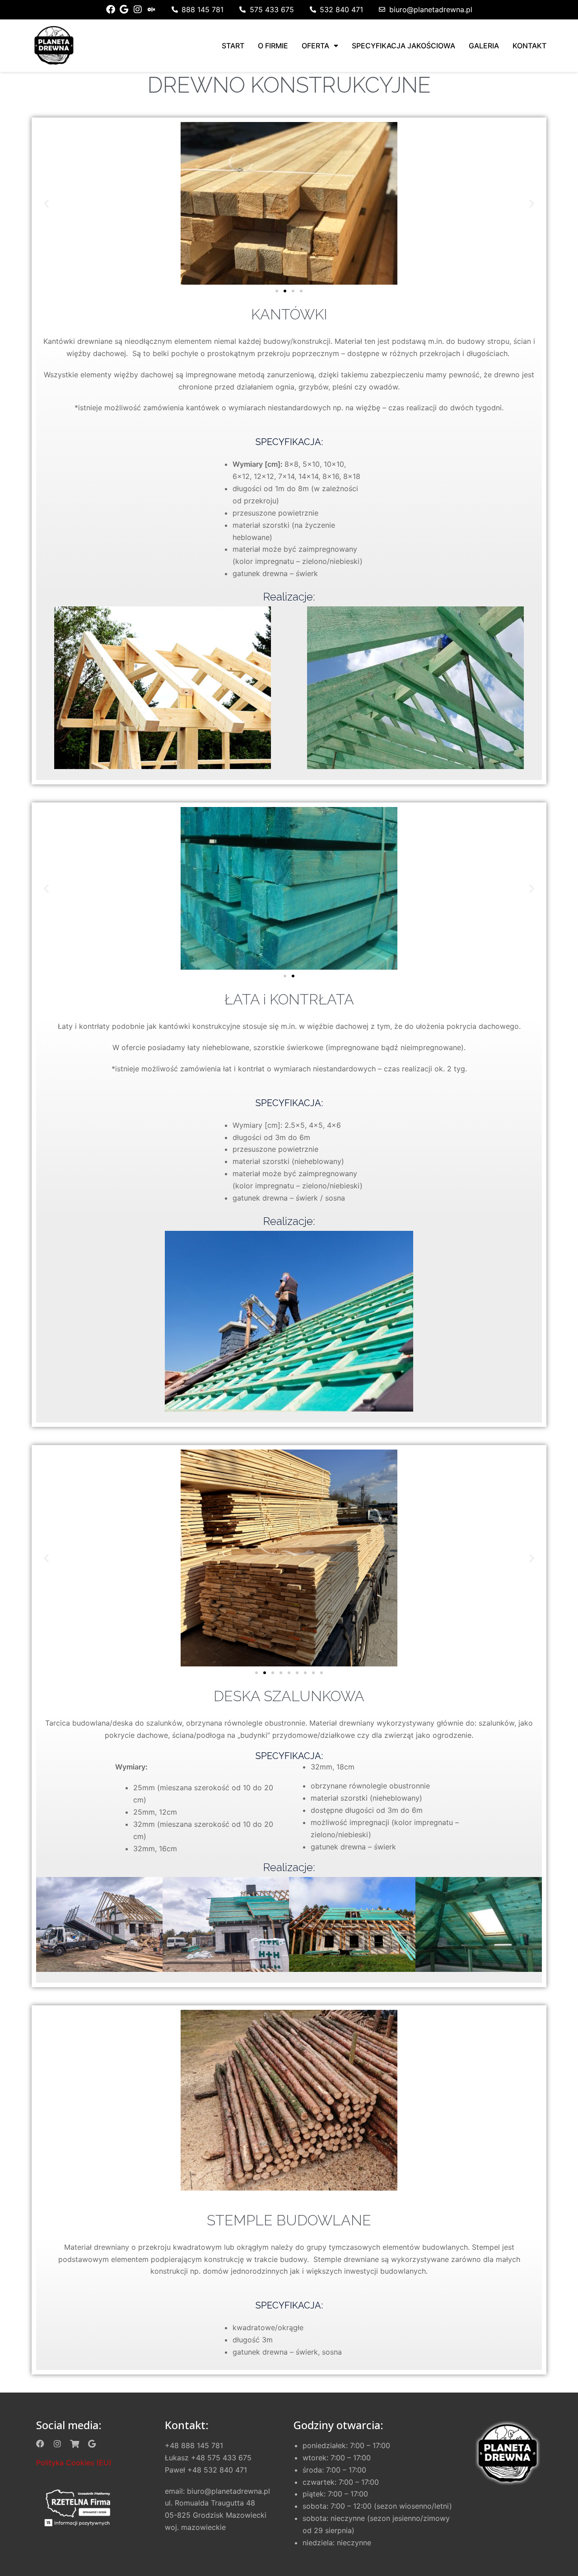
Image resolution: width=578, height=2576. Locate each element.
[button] (46, 203)
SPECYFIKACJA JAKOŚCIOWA (403, 46)
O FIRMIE (273, 46)
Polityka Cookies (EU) (74, 2463)
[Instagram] (138, 9)
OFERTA (315, 46)
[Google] (124, 9)
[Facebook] (111, 9)
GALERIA (484, 46)
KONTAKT (529, 46)
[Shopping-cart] (75, 2444)
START (233, 46)
